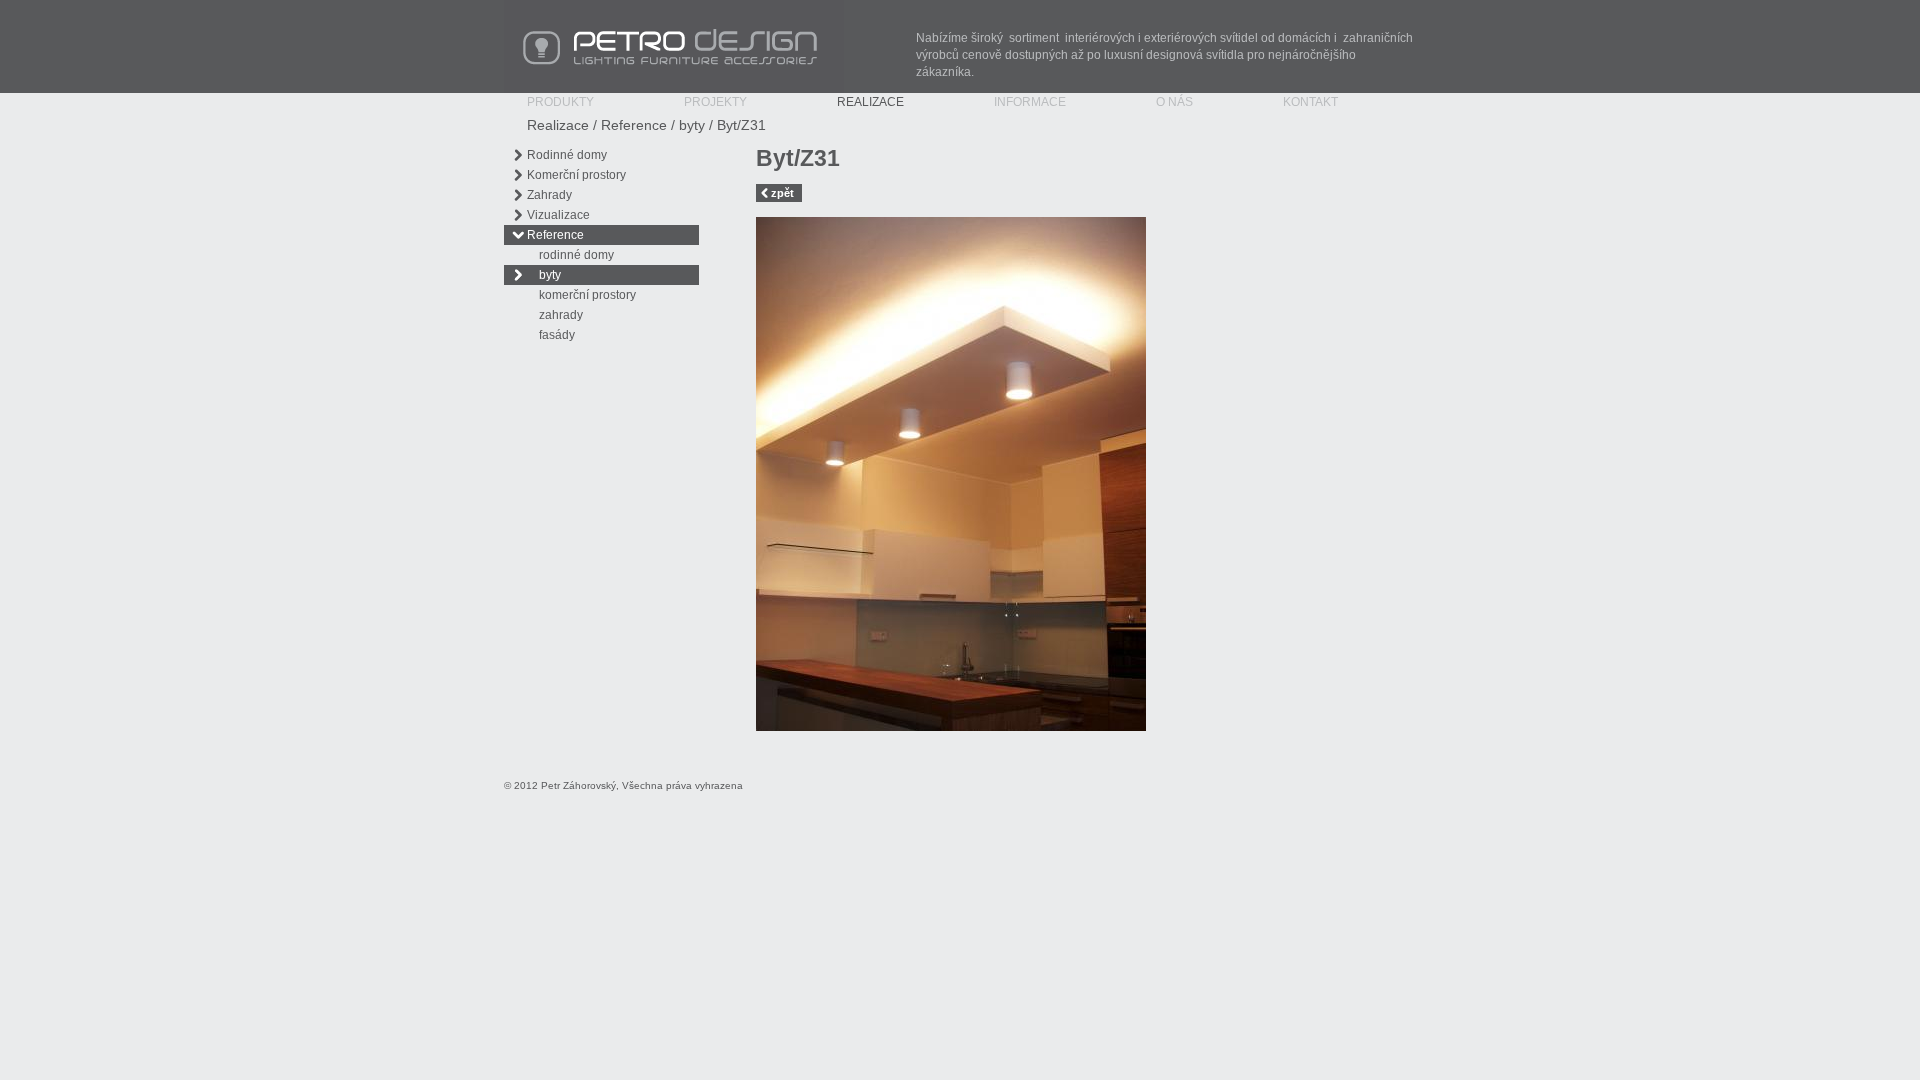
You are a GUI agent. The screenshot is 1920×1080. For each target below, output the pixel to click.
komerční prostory (587, 295)
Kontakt (1310, 102)
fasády (557, 335)
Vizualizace (558, 215)
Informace (1030, 102)
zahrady (561, 315)
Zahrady (549, 195)
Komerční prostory (576, 175)
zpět (782, 193)
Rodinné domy (567, 155)
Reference (634, 125)
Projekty (715, 102)
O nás (1174, 102)
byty (692, 125)
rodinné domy (576, 255)
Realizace (870, 102)
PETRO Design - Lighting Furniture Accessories (632, 9)
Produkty (560, 102)
